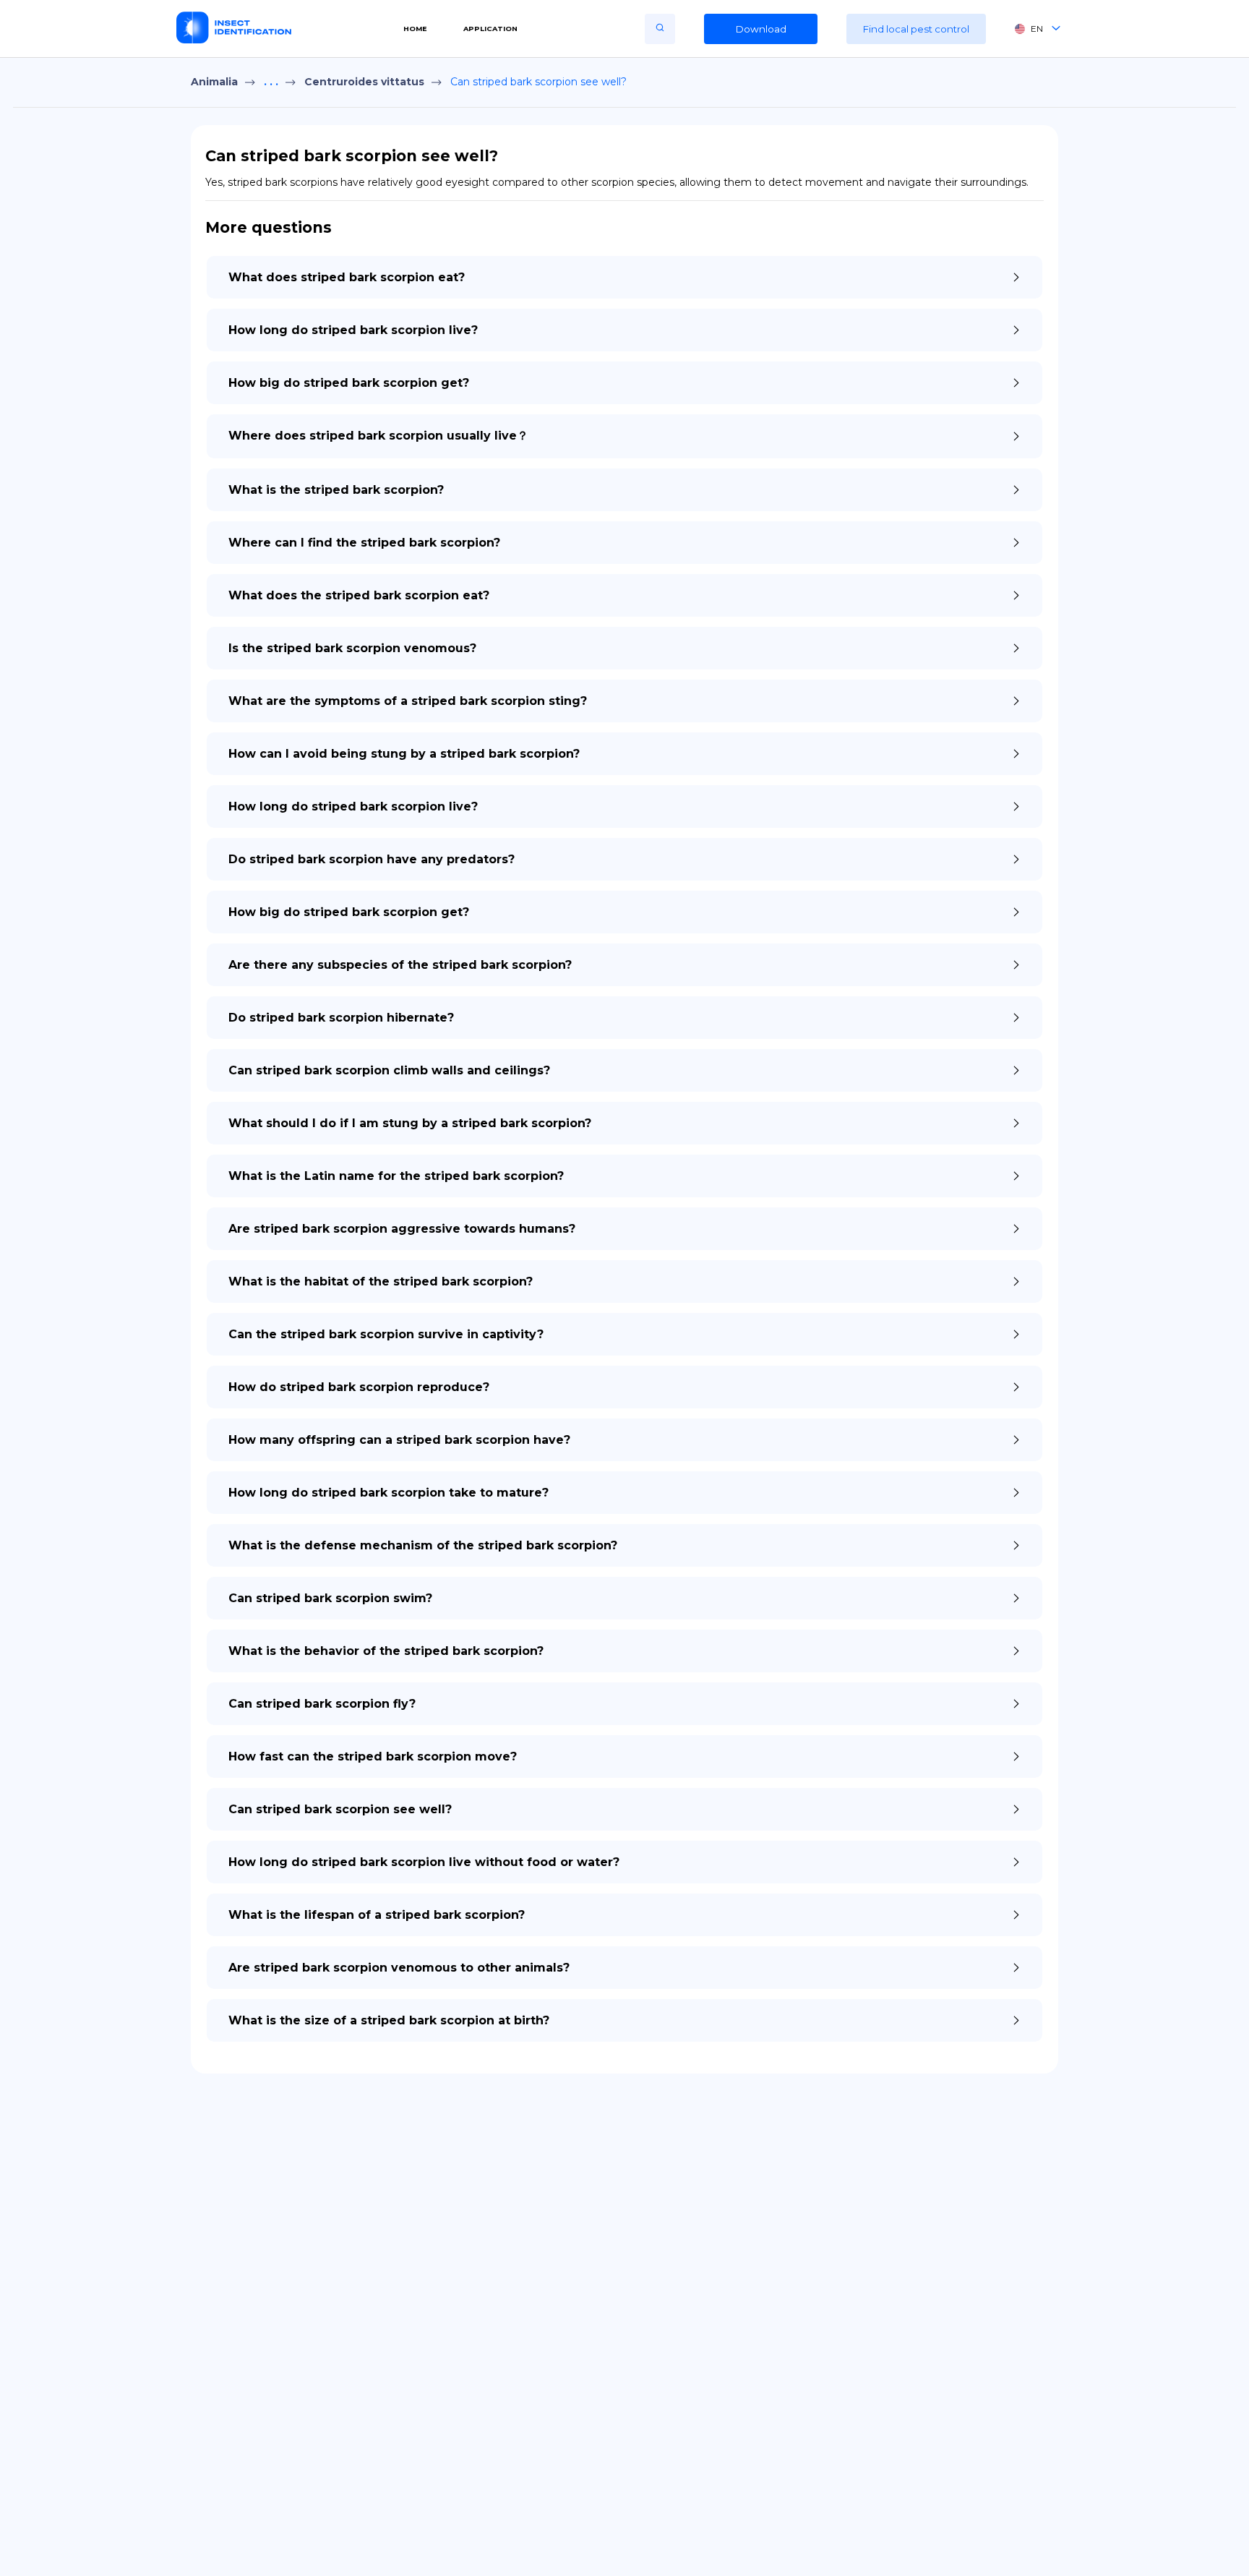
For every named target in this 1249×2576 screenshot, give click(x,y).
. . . (271, 82)
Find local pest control (916, 29)
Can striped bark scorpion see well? (538, 82)
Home (415, 29)
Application (490, 29)
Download (761, 29)
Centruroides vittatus (364, 82)
